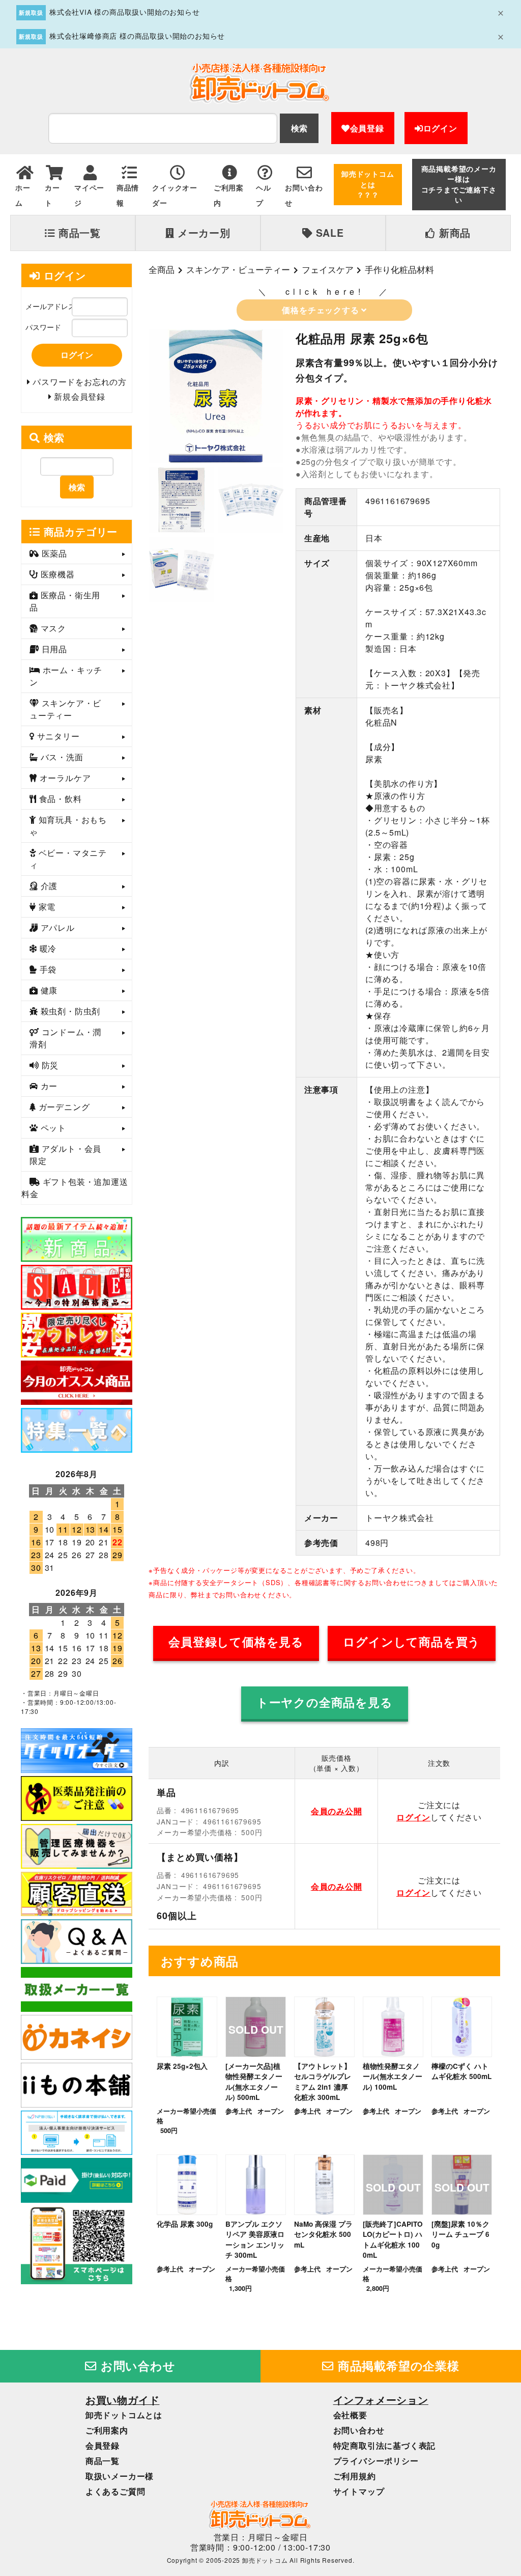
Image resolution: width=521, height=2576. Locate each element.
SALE (328, 233)
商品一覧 (78, 233)
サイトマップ (359, 2491)
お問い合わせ (136, 2366)
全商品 (162, 269)
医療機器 (56, 574)
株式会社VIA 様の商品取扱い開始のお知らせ (125, 12)
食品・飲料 (59, 799)
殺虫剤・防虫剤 (69, 1011)
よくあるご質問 (115, 2491)
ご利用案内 (107, 2430)
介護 (48, 886)
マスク (52, 628)
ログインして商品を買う (412, 1642)
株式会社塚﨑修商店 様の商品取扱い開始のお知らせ (137, 36)
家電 (46, 907)
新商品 (453, 233)
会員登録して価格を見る (236, 1642)
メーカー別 (202, 233)
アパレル (56, 927)
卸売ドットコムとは (124, 2415)
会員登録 (367, 128)
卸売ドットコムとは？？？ (368, 184)
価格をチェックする (322, 310)
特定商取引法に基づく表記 (385, 2445)
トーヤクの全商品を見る (325, 1702)
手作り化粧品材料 (399, 269)
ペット (52, 1128)
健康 (48, 990)
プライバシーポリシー (376, 2461)
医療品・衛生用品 (65, 601)
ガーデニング (63, 1107)
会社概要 (350, 2415)
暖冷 (47, 948)
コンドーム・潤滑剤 (65, 1038)
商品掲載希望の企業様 (397, 2366)
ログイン (440, 128)
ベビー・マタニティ (68, 859)
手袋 (47, 969)
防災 (49, 1065)
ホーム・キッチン (66, 676)
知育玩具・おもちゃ (68, 826)
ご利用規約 (355, 2476)
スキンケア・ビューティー (238, 269)
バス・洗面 (61, 757)
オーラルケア (64, 778)
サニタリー (57, 736)
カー (48, 1086)
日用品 (53, 649)
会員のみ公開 (337, 1811)
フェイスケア (328, 269)
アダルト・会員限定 (65, 1155)
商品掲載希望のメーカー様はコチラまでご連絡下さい (459, 184)
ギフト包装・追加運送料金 (75, 1188)
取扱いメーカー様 (120, 2476)
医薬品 (53, 553)
